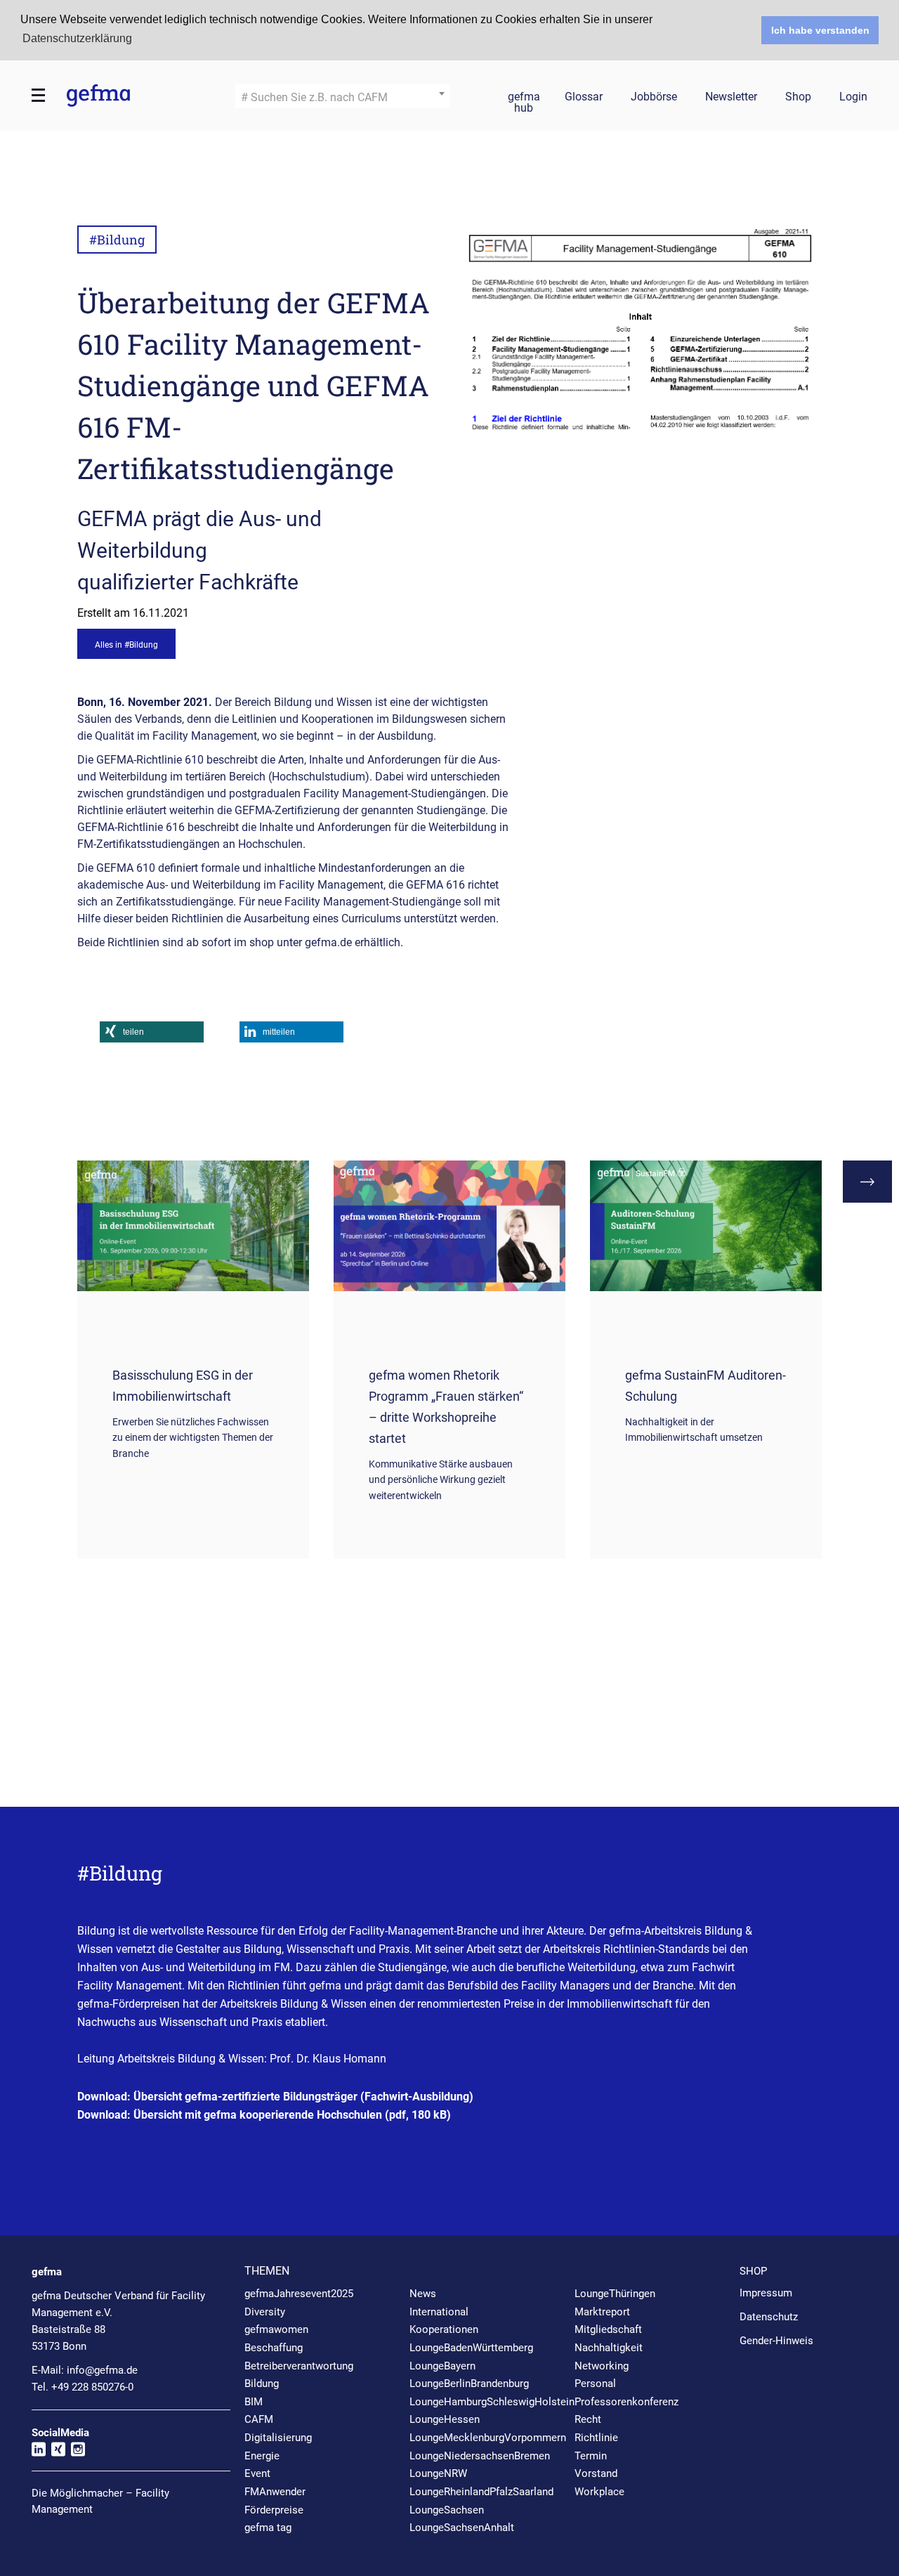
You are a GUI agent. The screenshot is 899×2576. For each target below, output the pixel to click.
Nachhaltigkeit (609, 2348)
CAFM (259, 2419)
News (423, 2294)
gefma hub (524, 99)
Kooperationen (444, 2329)
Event (257, 2473)
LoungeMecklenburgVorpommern (488, 2438)
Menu (39, 96)
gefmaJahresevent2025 (299, 2294)
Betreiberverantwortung (299, 2366)
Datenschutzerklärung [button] (77, 38)
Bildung (262, 2384)
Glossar (584, 97)
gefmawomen (276, 2329)
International (439, 2312)
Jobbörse (654, 97)
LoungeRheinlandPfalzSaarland (481, 2492)
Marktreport (602, 2312)
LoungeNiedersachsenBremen (480, 2456)
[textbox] (342, 98)
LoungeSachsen (447, 2510)
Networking (602, 2366)
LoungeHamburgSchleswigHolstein (492, 2402)
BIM (254, 2402)
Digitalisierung (278, 2438)
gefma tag (268, 2528)
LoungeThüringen (615, 2294)
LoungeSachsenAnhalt (462, 2528)
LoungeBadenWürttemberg (471, 2348)
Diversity (265, 2312)
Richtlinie (596, 2438)
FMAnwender (275, 2492)
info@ (102, 2370)
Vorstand (596, 2473)
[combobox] (342, 96)
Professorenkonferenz (626, 2402)
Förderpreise (274, 2510)
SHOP (753, 2271)
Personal (595, 2384)
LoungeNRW (438, 2473)
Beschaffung (274, 2348)
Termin (591, 2456)
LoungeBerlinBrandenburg (469, 2384)
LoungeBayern (442, 2366)
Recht (588, 2419)
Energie (262, 2456)
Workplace (599, 2492)
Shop (798, 97)
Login (853, 97)
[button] (152, 1032)
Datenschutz (769, 2317)
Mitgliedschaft (608, 2329)
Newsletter (731, 97)
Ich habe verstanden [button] (820, 30)
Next (867, 1182)
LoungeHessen (445, 2419)
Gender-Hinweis (776, 2341)
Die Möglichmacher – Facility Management (100, 2501)
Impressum (766, 2293)
